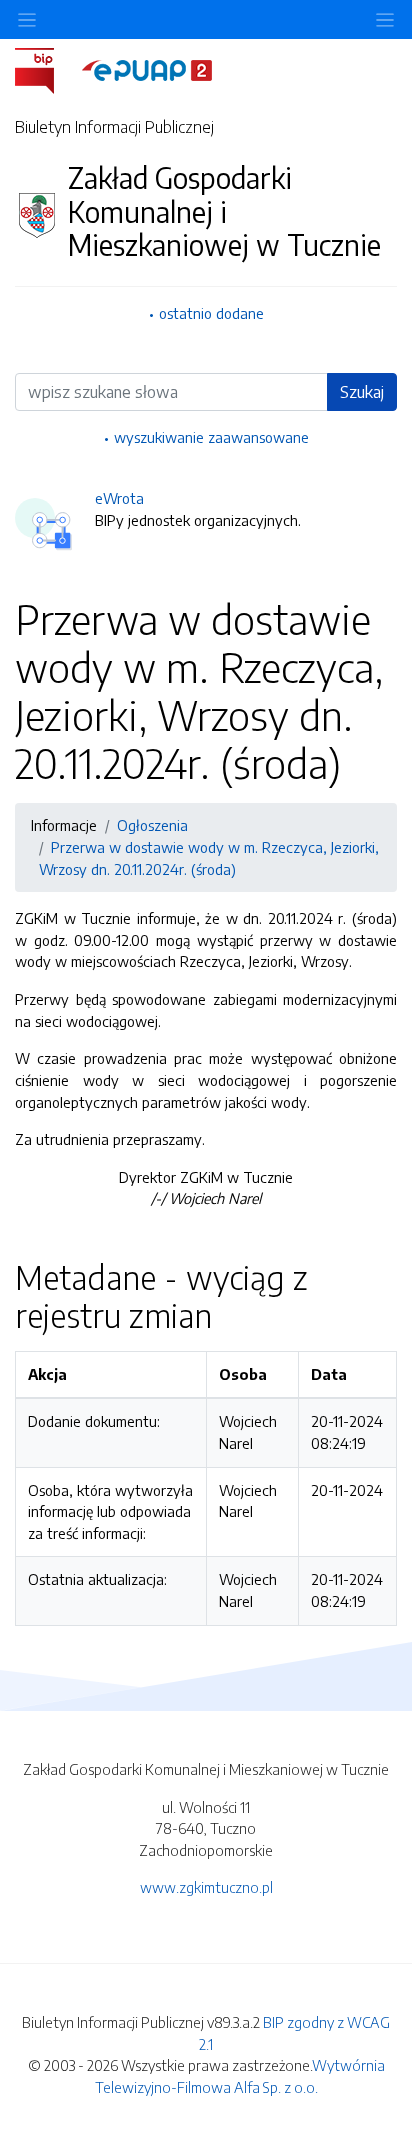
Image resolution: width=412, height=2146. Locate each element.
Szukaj (362, 392)
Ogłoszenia (152, 825)
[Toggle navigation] (385, 19)
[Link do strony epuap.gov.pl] (147, 69)
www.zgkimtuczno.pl (206, 1887)
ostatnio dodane (211, 313)
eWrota (119, 498)
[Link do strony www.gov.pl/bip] (46, 69)
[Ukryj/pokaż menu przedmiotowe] (27, 19)
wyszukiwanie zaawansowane (211, 437)
